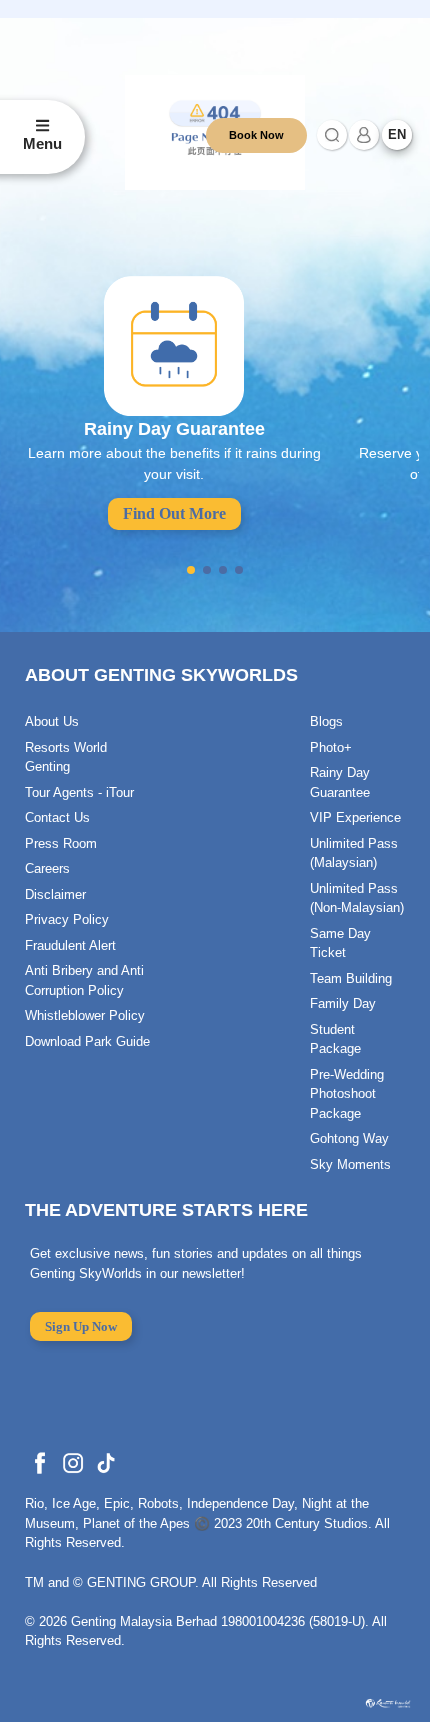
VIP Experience (355, 817)
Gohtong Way (349, 1138)
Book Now (256, 135)
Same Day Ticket (340, 943)
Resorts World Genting (66, 757)
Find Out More (174, 513)
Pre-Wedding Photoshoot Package (347, 1094)
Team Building (351, 978)
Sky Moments (350, 1164)
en (397, 134)
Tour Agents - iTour (79, 792)
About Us (52, 721)
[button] (191, 570)
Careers (47, 868)
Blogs (326, 721)
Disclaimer (55, 894)
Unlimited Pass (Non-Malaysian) (357, 898)
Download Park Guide (87, 1041)
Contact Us (57, 817)
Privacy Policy (67, 919)
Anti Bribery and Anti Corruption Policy (84, 980)
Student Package (335, 1039)
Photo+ (331, 747)
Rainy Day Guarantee (340, 782)
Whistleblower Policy (85, 1015)
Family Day (343, 1003)
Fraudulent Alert (70, 945)
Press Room (61, 843)
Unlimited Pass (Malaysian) (354, 853)
